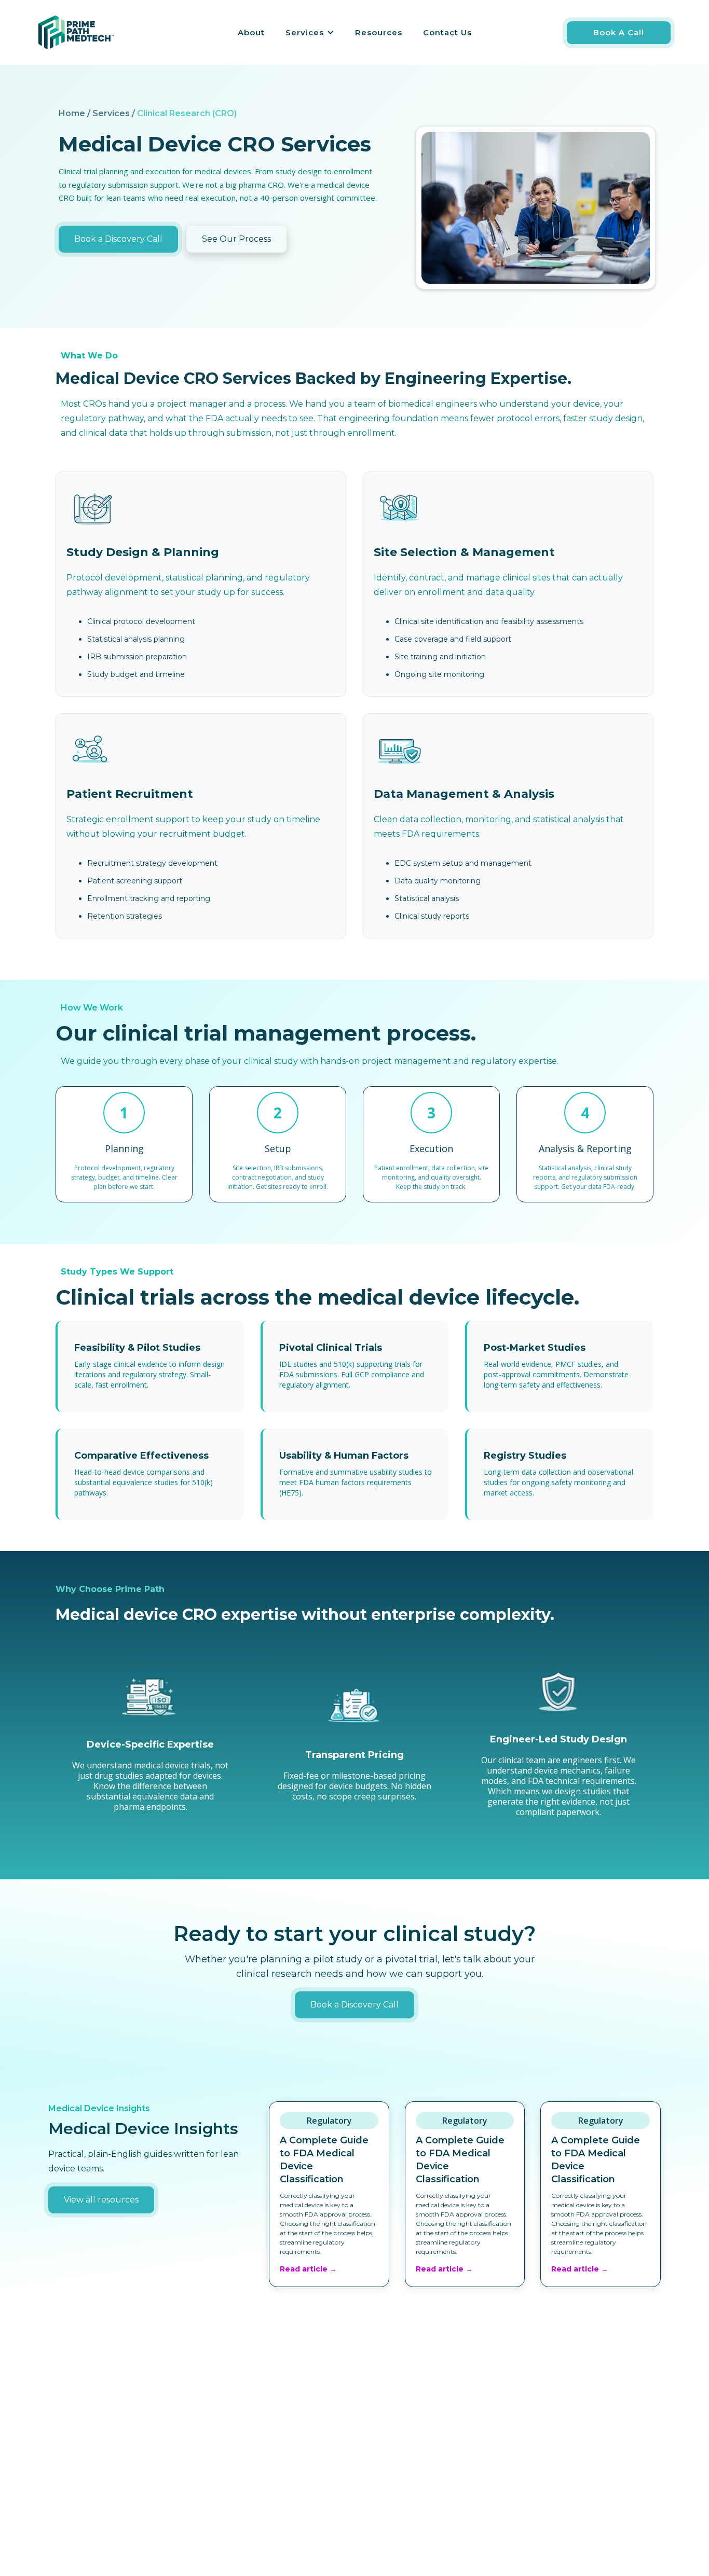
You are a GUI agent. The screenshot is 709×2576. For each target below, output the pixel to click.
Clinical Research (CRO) (262, 2439)
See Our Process (236, 239)
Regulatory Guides (562, 2439)
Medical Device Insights (572, 2419)
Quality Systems (249, 2459)
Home (379, 2419)
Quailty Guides (554, 2459)
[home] (76, 32)
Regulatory (240, 2419)
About (251, 32)
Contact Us (447, 32)
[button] (310, 33)
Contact (382, 2459)
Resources (379, 32)
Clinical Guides (554, 2478)
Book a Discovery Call (118, 239)
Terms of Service (400, 2478)
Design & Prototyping (260, 2478)
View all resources (101, 2200)
